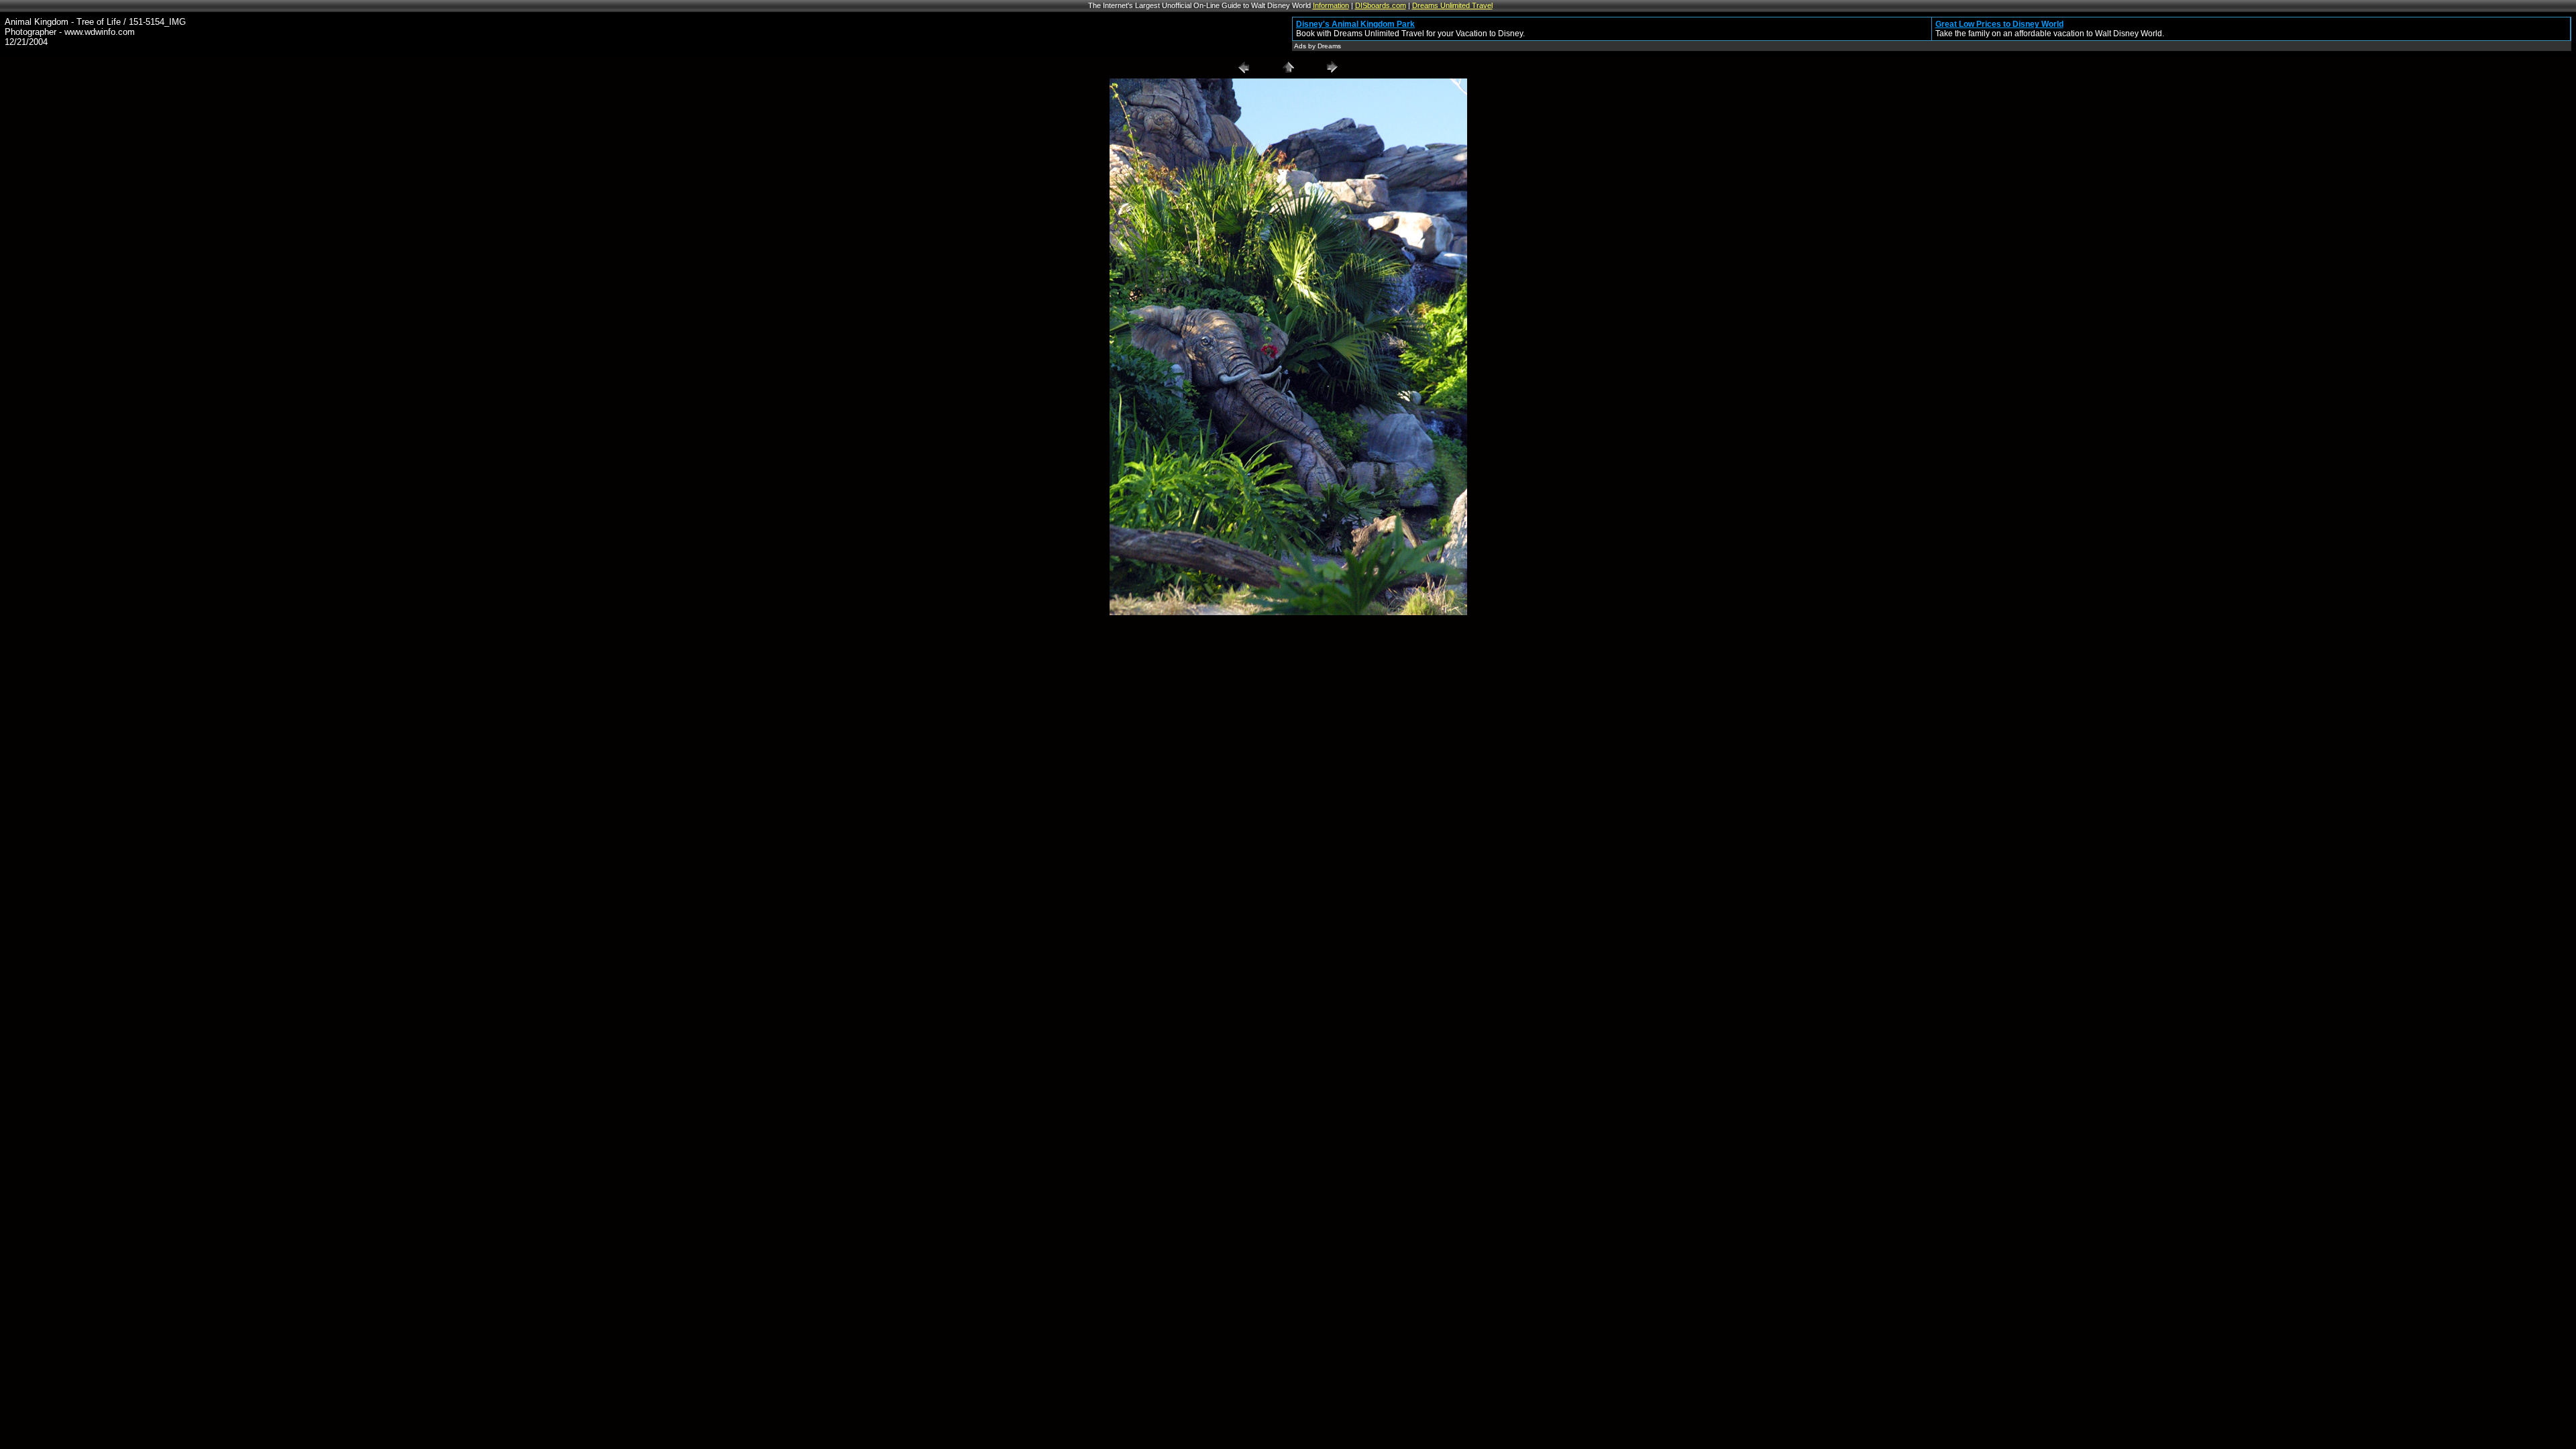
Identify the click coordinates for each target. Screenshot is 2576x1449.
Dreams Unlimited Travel (1452, 5)
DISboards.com (1381, 5)
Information (1331, 5)
